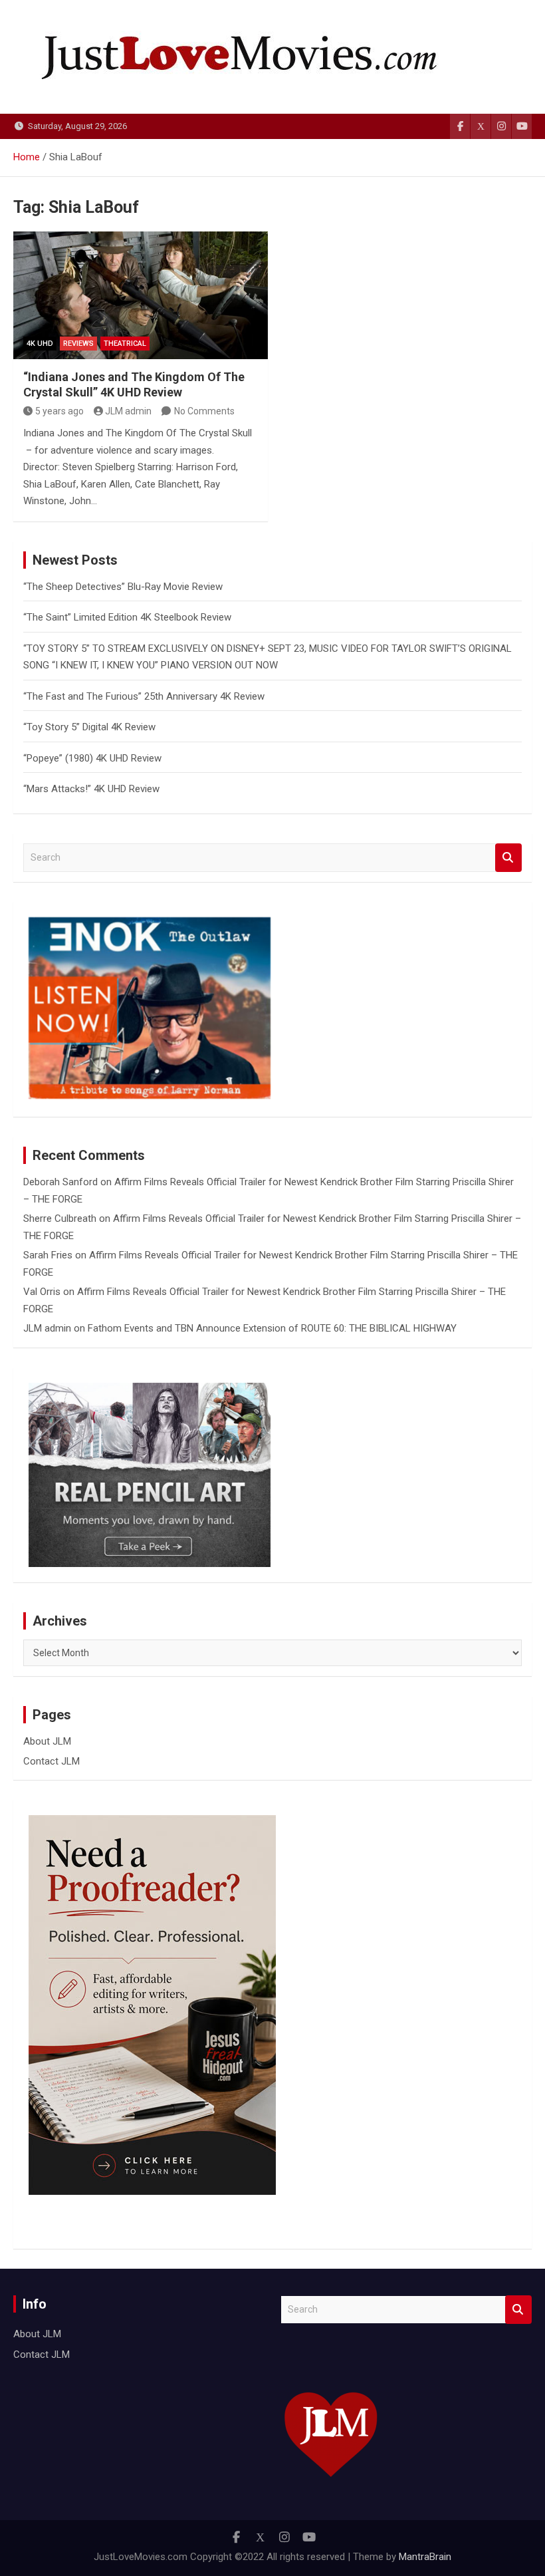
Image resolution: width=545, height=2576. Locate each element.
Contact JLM (52, 1761)
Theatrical (125, 344)
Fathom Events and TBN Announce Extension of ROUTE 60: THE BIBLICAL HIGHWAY (272, 1328)
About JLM (47, 1741)
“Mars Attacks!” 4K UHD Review (91, 789)
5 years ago (59, 411)
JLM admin (128, 411)
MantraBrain (425, 2557)
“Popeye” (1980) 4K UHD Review (92, 758)
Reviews (78, 344)
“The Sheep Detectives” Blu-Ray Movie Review (123, 587)
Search (508, 858)
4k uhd (40, 344)
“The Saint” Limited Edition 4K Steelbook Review (127, 617)
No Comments (204, 411)
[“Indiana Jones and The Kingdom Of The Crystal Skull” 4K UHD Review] (141, 295)
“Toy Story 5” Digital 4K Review (89, 727)
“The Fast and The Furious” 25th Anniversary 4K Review (144, 696)
